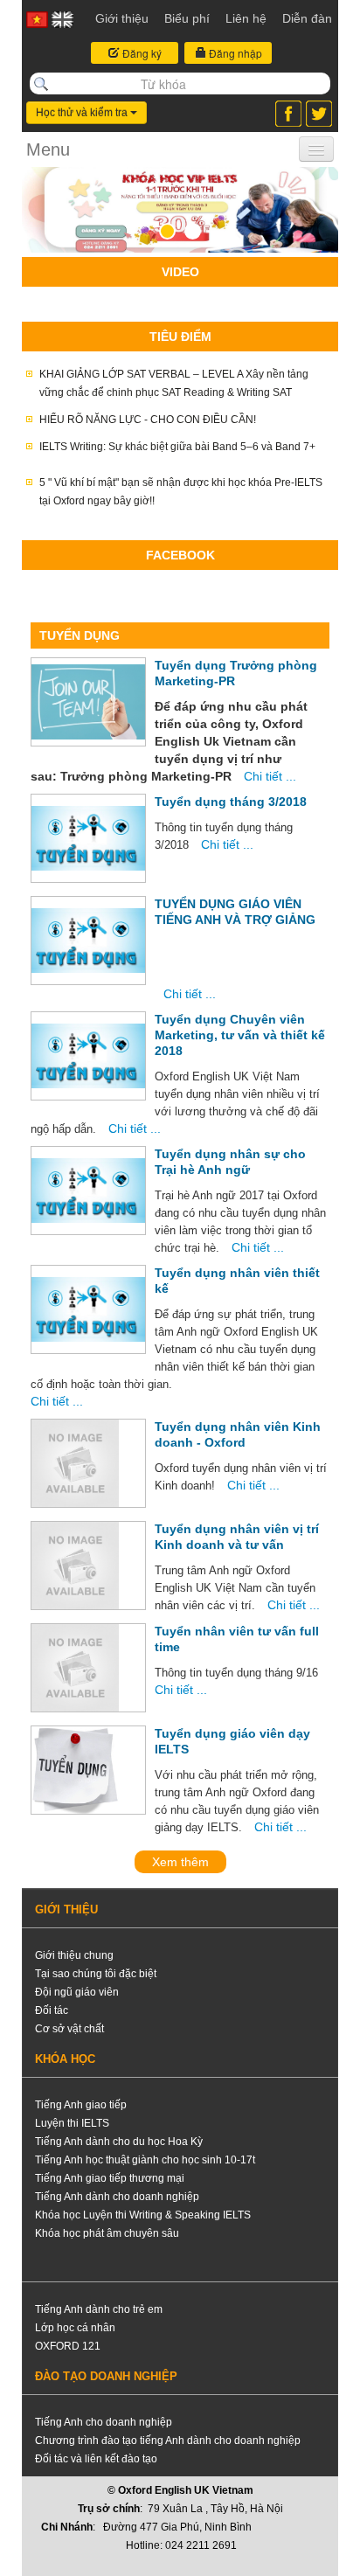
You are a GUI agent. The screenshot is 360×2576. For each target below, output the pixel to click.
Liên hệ (246, 18)
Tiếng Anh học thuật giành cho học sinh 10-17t (145, 2160)
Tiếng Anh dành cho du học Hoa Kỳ (119, 2142)
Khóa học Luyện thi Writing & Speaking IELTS (143, 2215)
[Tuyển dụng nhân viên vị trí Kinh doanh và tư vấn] (75, 1566)
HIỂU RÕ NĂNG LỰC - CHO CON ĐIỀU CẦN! (148, 420)
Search (41, 84)
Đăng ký (141, 53)
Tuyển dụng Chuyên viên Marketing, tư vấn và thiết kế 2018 (240, 1035)
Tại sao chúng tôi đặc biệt (96, 1974)
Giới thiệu (122, 18)
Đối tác (52, 2010)
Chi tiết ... (270, 776)
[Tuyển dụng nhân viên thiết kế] (88, 1309)
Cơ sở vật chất (69, 2029)
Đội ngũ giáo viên (77, 1992)
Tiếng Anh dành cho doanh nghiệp (117, 2197)
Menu (48, 149)
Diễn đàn (307, 18)
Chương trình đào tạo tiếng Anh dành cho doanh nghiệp (168, 2441)
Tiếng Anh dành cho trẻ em (99, 2309)
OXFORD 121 (68, 2346)
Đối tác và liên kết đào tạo (96, 2459)
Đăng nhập (234, 53)
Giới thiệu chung (74, 1955)
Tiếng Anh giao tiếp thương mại (110, 2178)
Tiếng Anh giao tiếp (81, 2105)
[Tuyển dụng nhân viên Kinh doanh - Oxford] (75, 1463)
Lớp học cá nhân (75, 2328)
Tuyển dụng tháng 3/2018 (231, 802)
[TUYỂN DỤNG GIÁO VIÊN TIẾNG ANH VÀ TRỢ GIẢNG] (88, 941)
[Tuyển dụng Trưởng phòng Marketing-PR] (88, 702)
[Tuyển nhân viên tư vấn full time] (75, 1668)
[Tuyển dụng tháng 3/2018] (88, 838)
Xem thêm (180, 1862)
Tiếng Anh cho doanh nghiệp (104, 2422)
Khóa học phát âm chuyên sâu (107, 2233)
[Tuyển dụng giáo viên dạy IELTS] (75, 1770)
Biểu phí (187, 18)
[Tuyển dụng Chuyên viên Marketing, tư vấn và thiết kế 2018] (88, 1056)
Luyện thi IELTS (72, 2123)
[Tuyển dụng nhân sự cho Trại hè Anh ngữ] (88, 1191)
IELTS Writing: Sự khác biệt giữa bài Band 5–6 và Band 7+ (177, 447)
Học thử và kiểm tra (83, 113)
